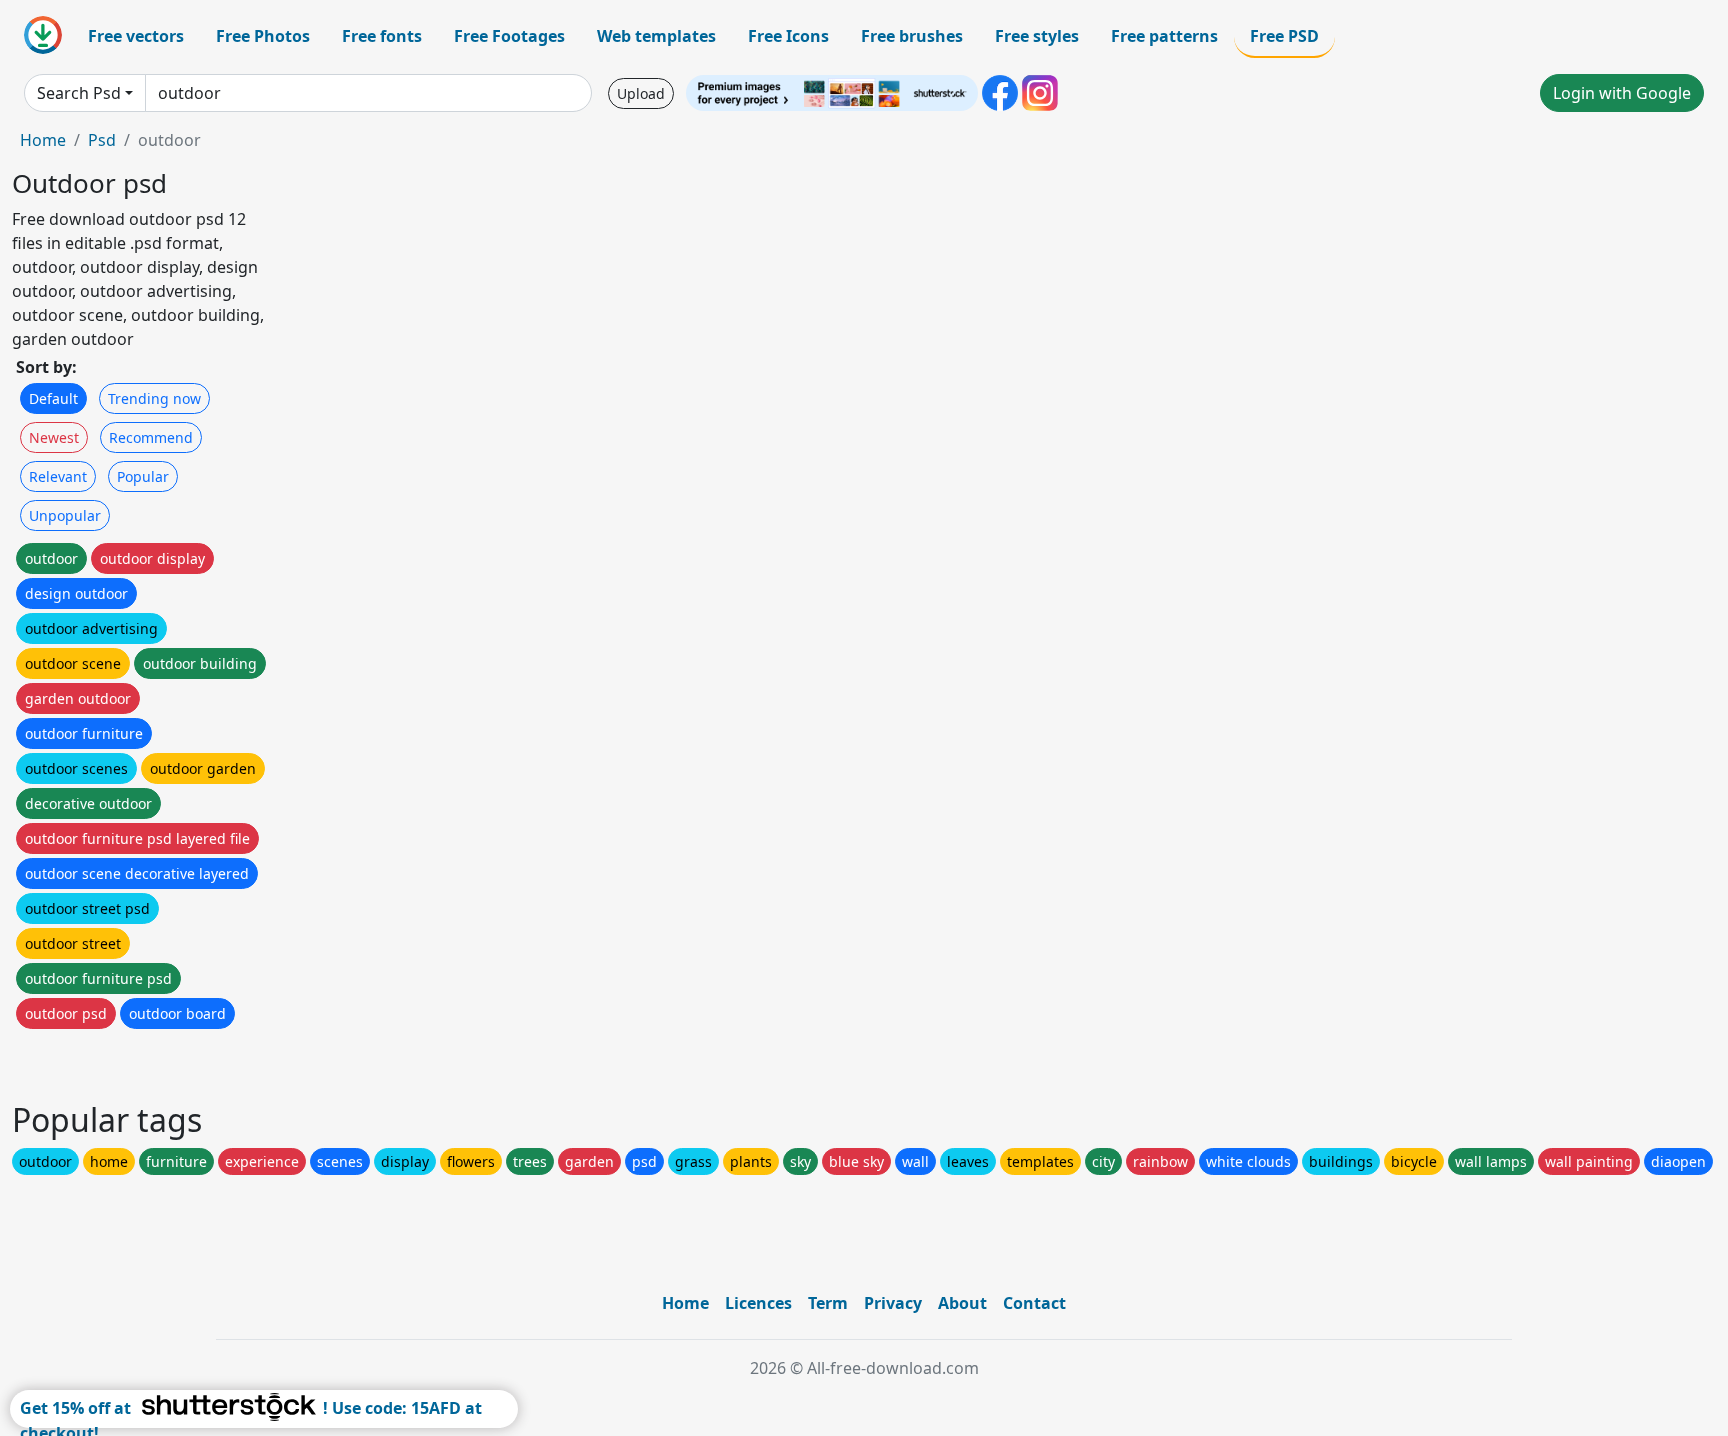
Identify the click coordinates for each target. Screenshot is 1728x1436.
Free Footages (509, 36)
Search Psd (79, 93)
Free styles (1037, 36)
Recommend (151, 437)
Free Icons (788, 36)
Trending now (154, 398)
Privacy (893, 1303)
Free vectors (136, 36)
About (962, 1303)
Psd (102, 140)
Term (828, 1303)
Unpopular (65, 515)
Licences (758, 1303)
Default (53, 398)
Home (43, 140)
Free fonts (382, 36)
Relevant (58, 476)
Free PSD (1284, 36)
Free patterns (1164, 36)
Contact (1034, 1303)
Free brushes (912, 36)
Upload (641, 93)
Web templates (656, 36)
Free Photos (263, 36)
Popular (143, 476)
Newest (54, 437)
